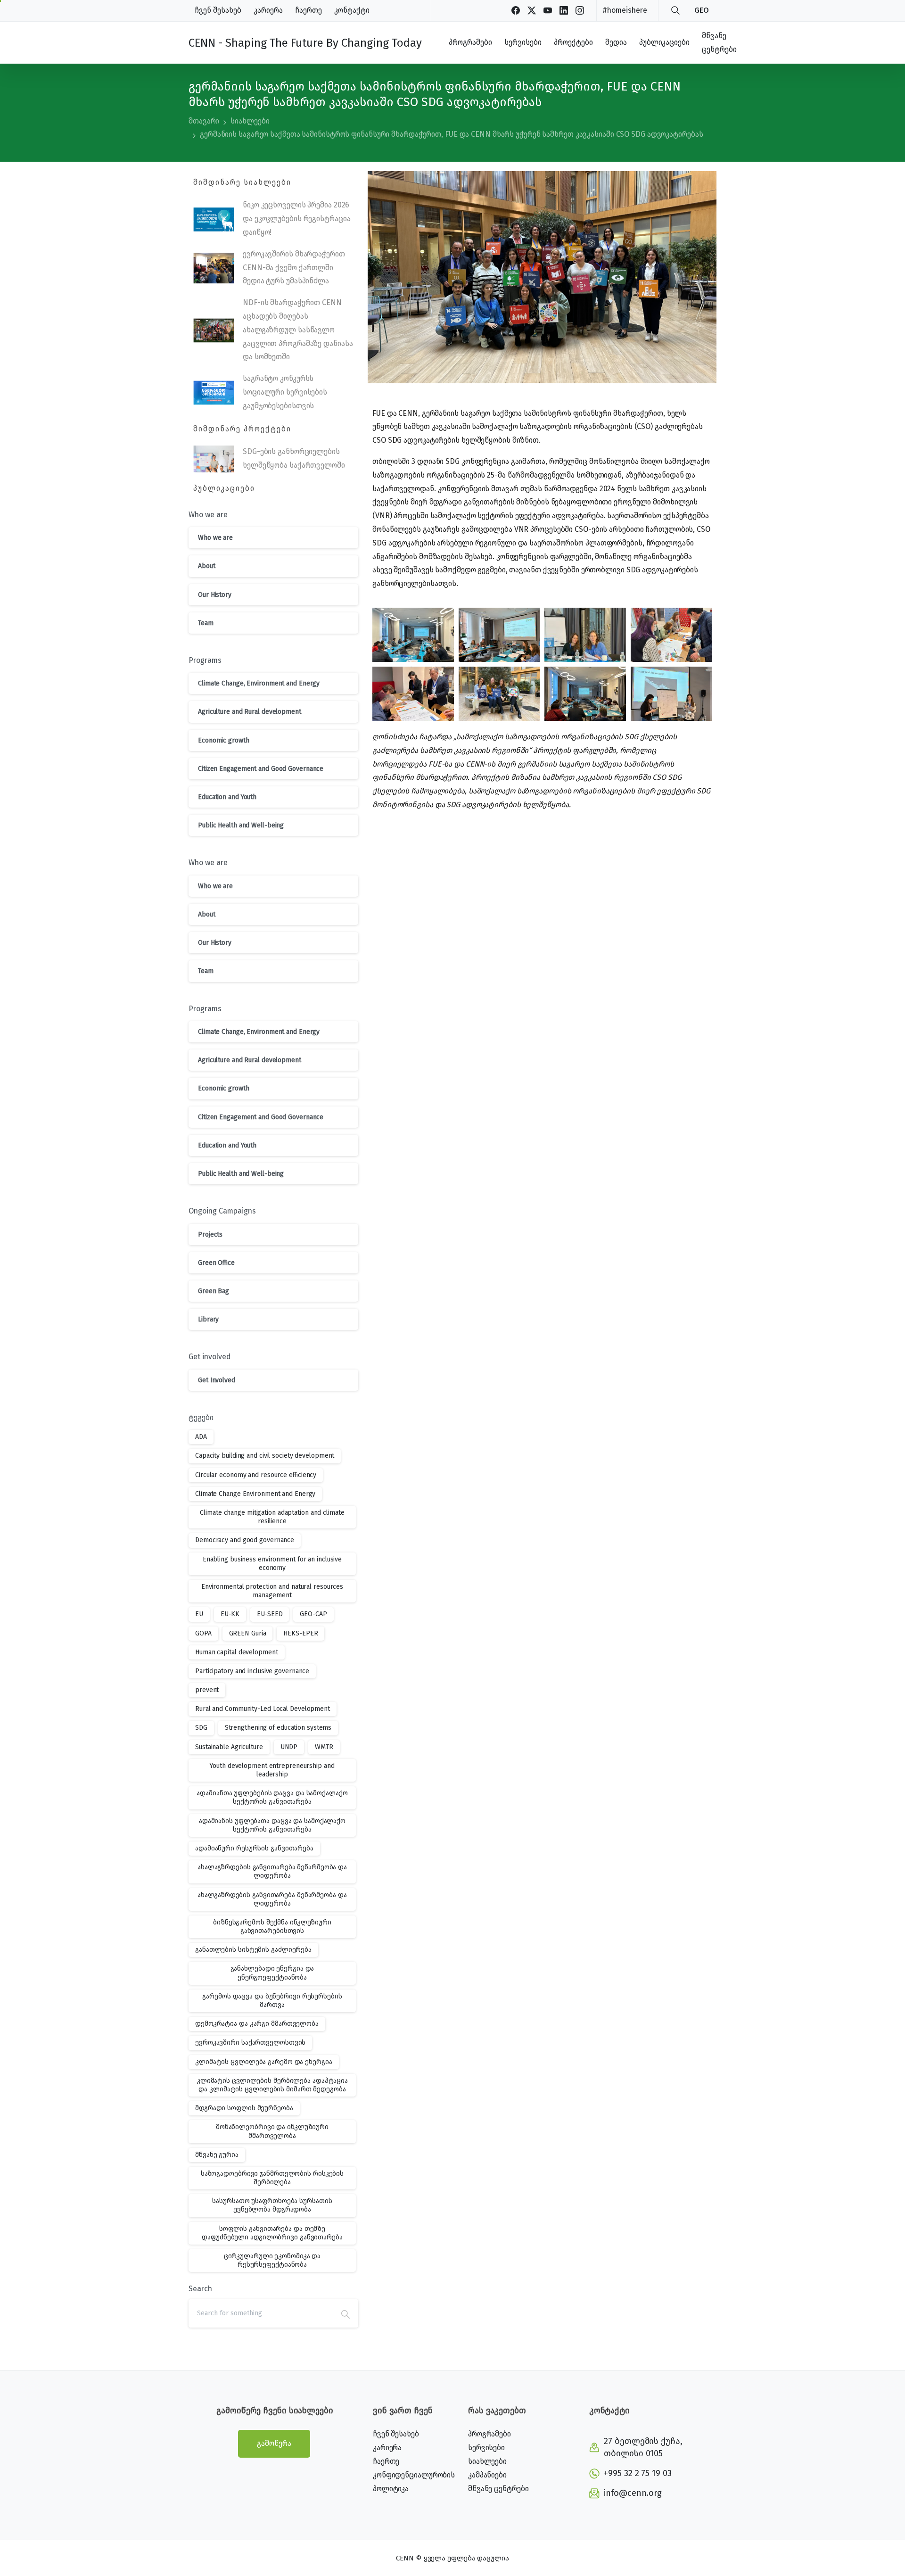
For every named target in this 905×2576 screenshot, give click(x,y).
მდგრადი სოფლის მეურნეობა (244, 2108)
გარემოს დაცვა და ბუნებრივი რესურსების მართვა (272, 2001)
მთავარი (204, 121)
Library (208, 1319)
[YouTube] (548, 10)
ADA (201, 1437)
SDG (201, 1728)
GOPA (203, 1633)
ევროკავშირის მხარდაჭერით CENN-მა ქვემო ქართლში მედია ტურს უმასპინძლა (294, 268)
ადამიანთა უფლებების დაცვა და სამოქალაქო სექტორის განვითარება (272, 1797)
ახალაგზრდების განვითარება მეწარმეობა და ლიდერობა (272, 1871)
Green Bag (214, 1291)
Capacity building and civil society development (265, 1456)
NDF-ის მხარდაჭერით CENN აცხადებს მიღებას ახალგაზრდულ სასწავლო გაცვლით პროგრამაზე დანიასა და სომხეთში (298, 330)
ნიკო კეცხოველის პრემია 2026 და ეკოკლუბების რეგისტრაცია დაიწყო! (296, 219)
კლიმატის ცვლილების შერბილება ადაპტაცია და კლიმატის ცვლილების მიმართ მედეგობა (272, 2085)
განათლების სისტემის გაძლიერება (253, 1950)
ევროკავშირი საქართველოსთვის (250, 2043)
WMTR (324, 1747)
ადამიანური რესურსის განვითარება (254, 1848)
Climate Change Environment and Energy (255, 1494)
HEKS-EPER (300, 1633)
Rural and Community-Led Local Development (263, 1709)
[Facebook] (516, 10)
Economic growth (224, 740)
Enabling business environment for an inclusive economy (272, 1564)
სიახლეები (250, 121)
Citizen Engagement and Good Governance (261, 769)
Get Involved (217, 1380)
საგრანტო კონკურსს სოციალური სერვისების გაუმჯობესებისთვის (285, 392)
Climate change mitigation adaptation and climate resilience (272, 1517)
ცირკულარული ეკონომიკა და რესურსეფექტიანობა (272, 2260)
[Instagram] (580, 10)
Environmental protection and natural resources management (272, 1591)
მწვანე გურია (217, 2155)
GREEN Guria (248, 1633)
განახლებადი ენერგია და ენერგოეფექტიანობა (272, 1973)
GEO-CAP (313, 1614)
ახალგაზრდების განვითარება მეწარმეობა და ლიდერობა (272, 1899)
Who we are (215, 538)
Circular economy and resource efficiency (256, 1475)
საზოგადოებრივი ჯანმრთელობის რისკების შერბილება (272, 2178)
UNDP (289, 1747)
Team (206, 623)
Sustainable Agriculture (229, 1747)
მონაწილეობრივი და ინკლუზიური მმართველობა (272, 2131)
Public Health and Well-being (241, 825)
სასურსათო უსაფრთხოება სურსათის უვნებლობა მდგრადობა (272, 2205)
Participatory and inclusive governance (252, 1671)
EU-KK (230, 1614)
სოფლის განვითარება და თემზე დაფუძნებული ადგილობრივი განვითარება (272, 2233)
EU (199, 1614)
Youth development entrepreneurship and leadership (272, 1770)
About (207, 566)
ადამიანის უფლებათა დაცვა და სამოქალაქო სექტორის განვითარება (272, 1825)
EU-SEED (270, 1614)
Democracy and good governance (245, 1540)
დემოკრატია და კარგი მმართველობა (257, 2024)
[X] (532, 10)
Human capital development (237, 1652)
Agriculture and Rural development (250, 712)
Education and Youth (227, 797)
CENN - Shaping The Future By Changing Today (305, 43)
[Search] (675, 10)
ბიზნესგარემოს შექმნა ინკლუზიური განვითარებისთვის (272, 1927)
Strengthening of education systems (278, 1728)
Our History (215, 595)
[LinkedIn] (564, 10)
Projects (210, 1234)
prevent (207, 1690)
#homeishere (625, 10)
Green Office (216, 1263)
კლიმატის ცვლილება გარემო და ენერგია (264, 2062)
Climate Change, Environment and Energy (259, 683)
